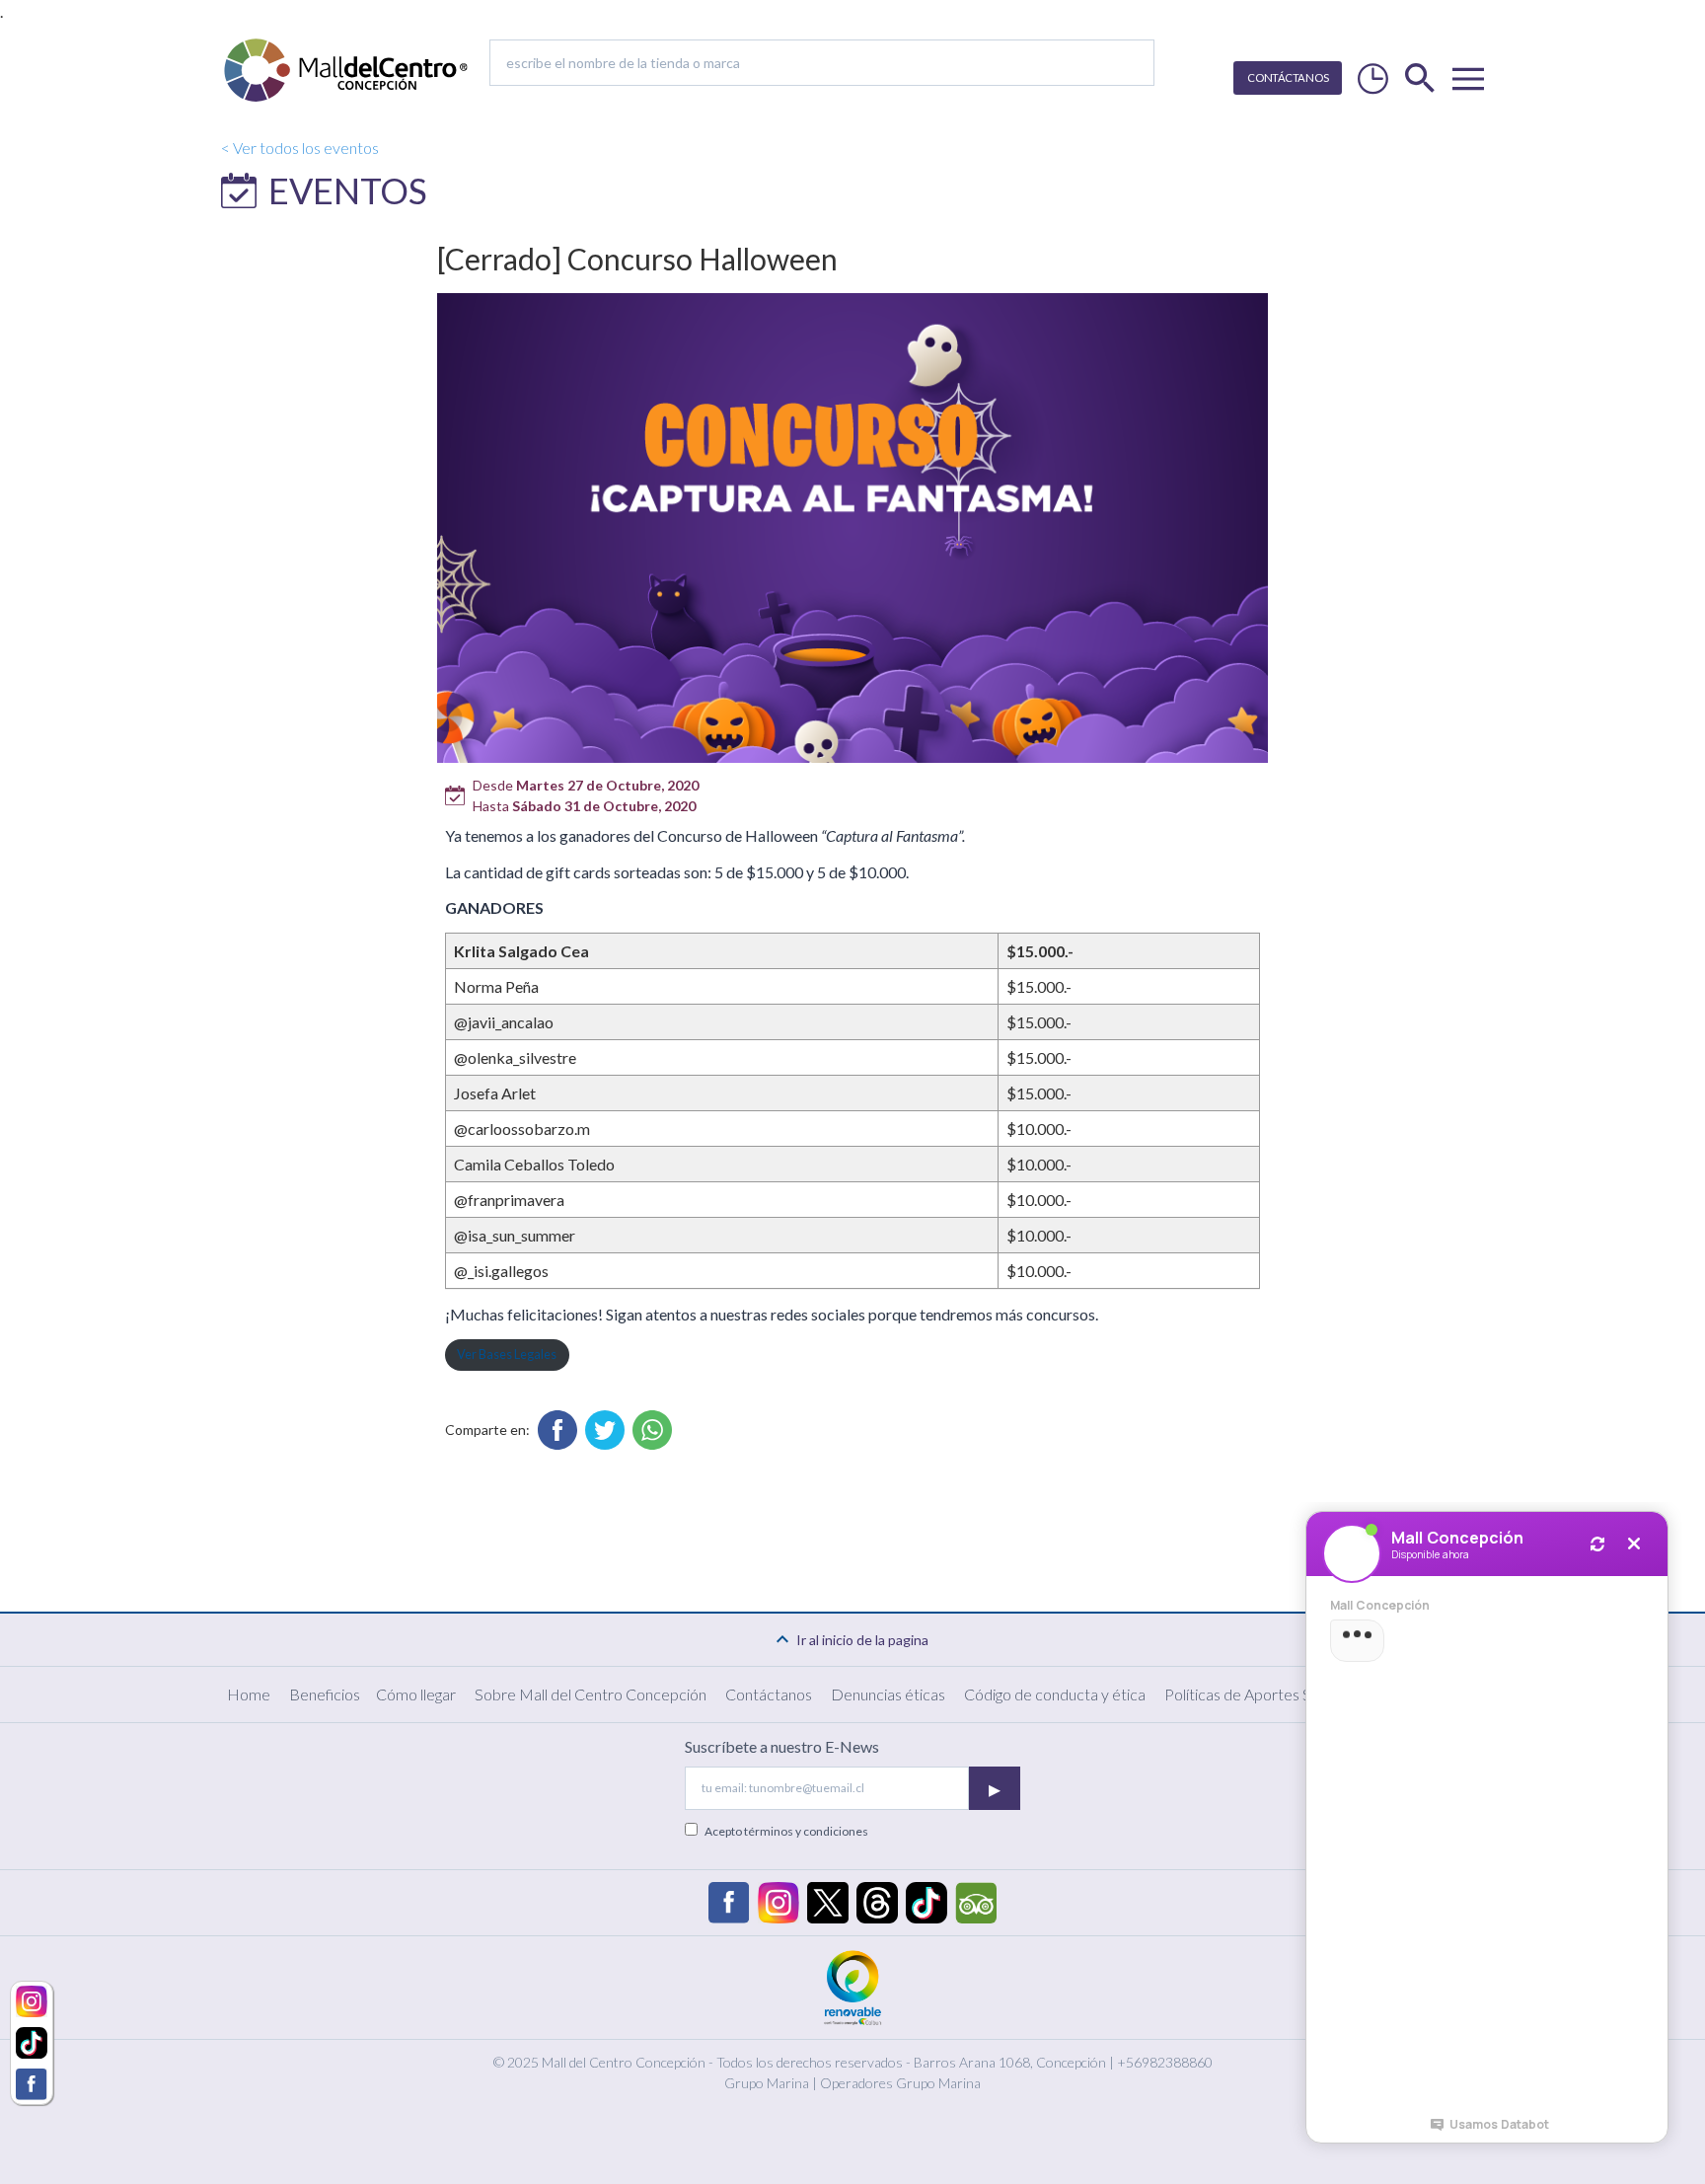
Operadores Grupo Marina (900, 2083)
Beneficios (325, 1694)
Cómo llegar (416, 1694)
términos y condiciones (806, 1831)
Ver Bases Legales (507, 1354)
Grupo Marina (767, 2083)
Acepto (786, 1831)
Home (249, 1694)
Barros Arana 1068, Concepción (1010, 2062)
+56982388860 (1165, 2062)
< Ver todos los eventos (300, 148)
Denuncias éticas (888, 1694)
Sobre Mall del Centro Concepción (591, 1694)
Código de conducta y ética (1055, 1694)
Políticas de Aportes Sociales (1261, 1694)
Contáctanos (769, 1694)
